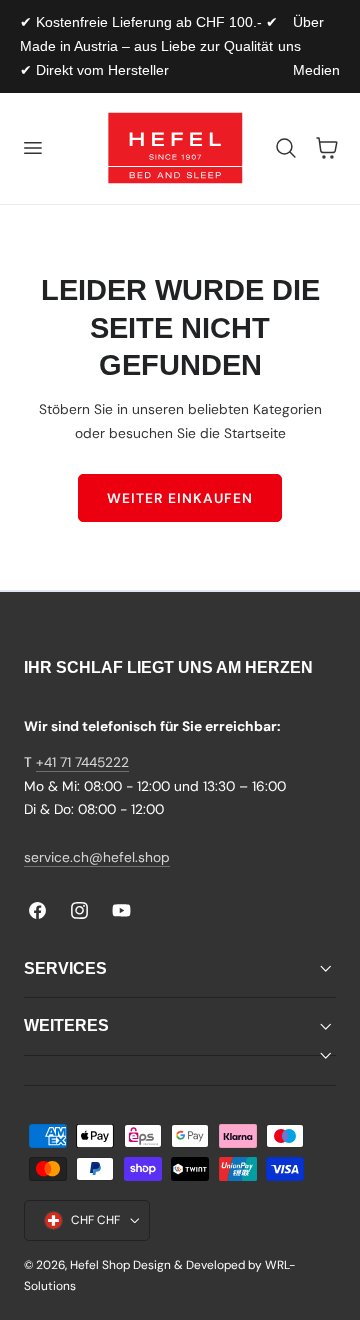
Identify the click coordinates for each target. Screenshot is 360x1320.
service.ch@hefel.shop (97, 857)
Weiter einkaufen (180, 498)
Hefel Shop (100, 1265)
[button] (32, 148)
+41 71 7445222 (82, 762)
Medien (316, 70)
